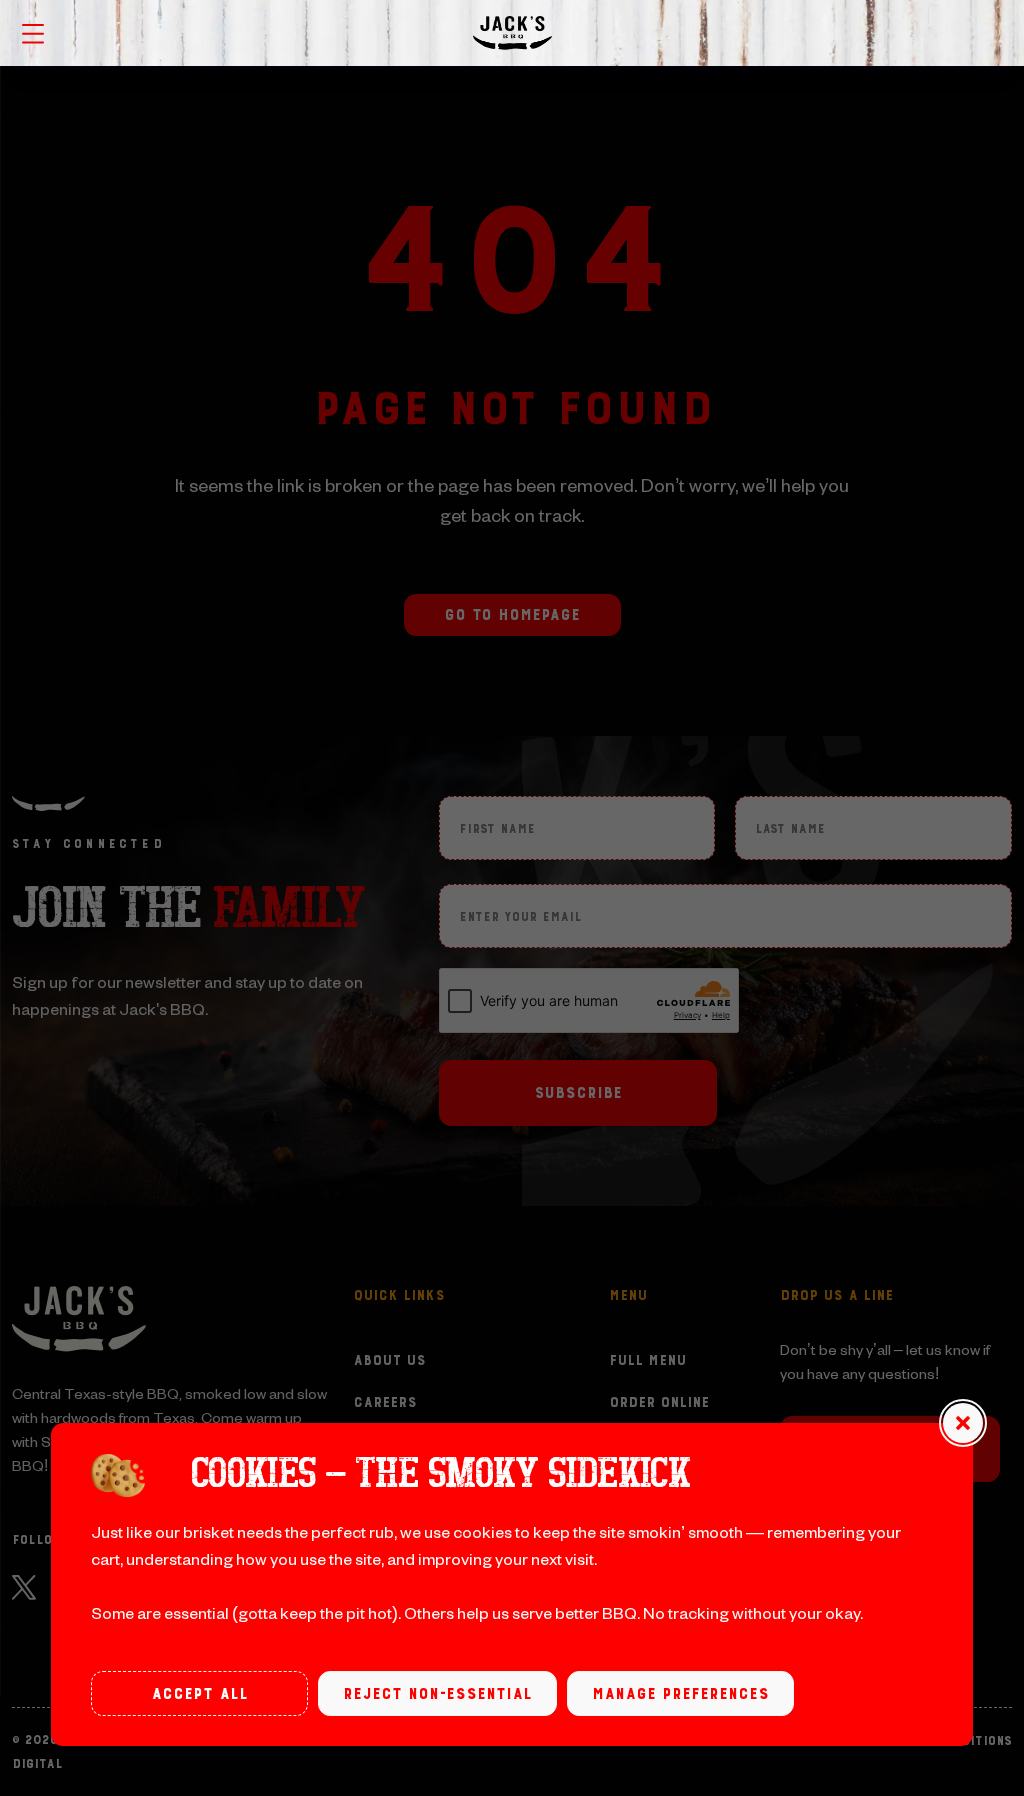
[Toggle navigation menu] (33, 32)
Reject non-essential (437, 1694)
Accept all (199, 1694)
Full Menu (647, 1361)
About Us (389, 1361)
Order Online (659, 1403)
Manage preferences (680, 1694)
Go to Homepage (512, 615)
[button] (963, 1423)
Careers (385, 1403)
